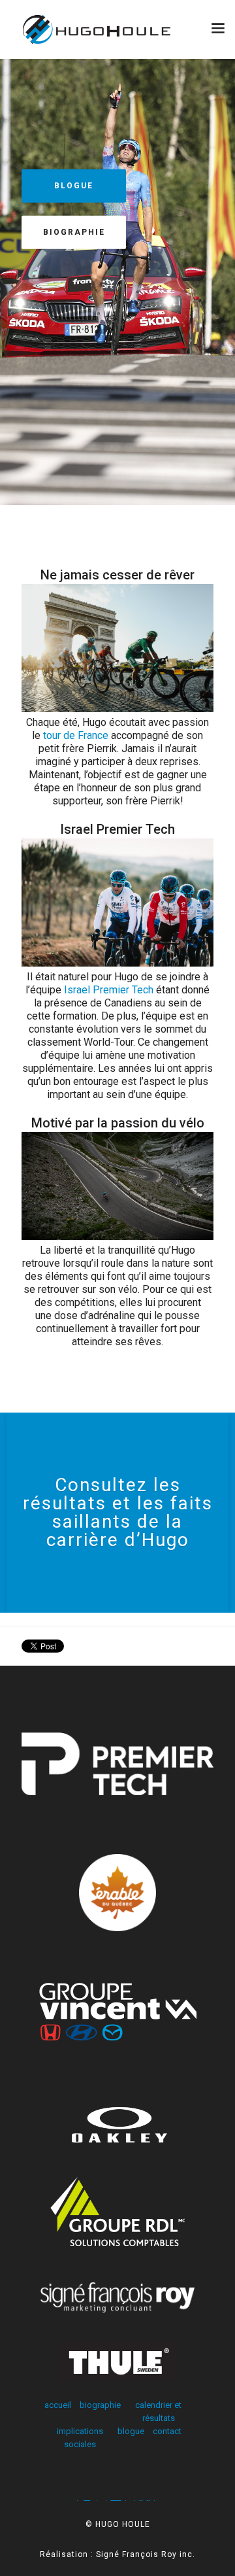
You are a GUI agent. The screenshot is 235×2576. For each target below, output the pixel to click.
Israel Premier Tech (109, 990)
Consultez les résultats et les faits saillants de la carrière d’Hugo (118, 1512)
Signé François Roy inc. (146, 2554)
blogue (131, 2431)
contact (167, 2431)
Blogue (74, 186)
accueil (58, 2405)
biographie (74, 232)
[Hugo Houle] (117, 29)
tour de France (76, 735)
